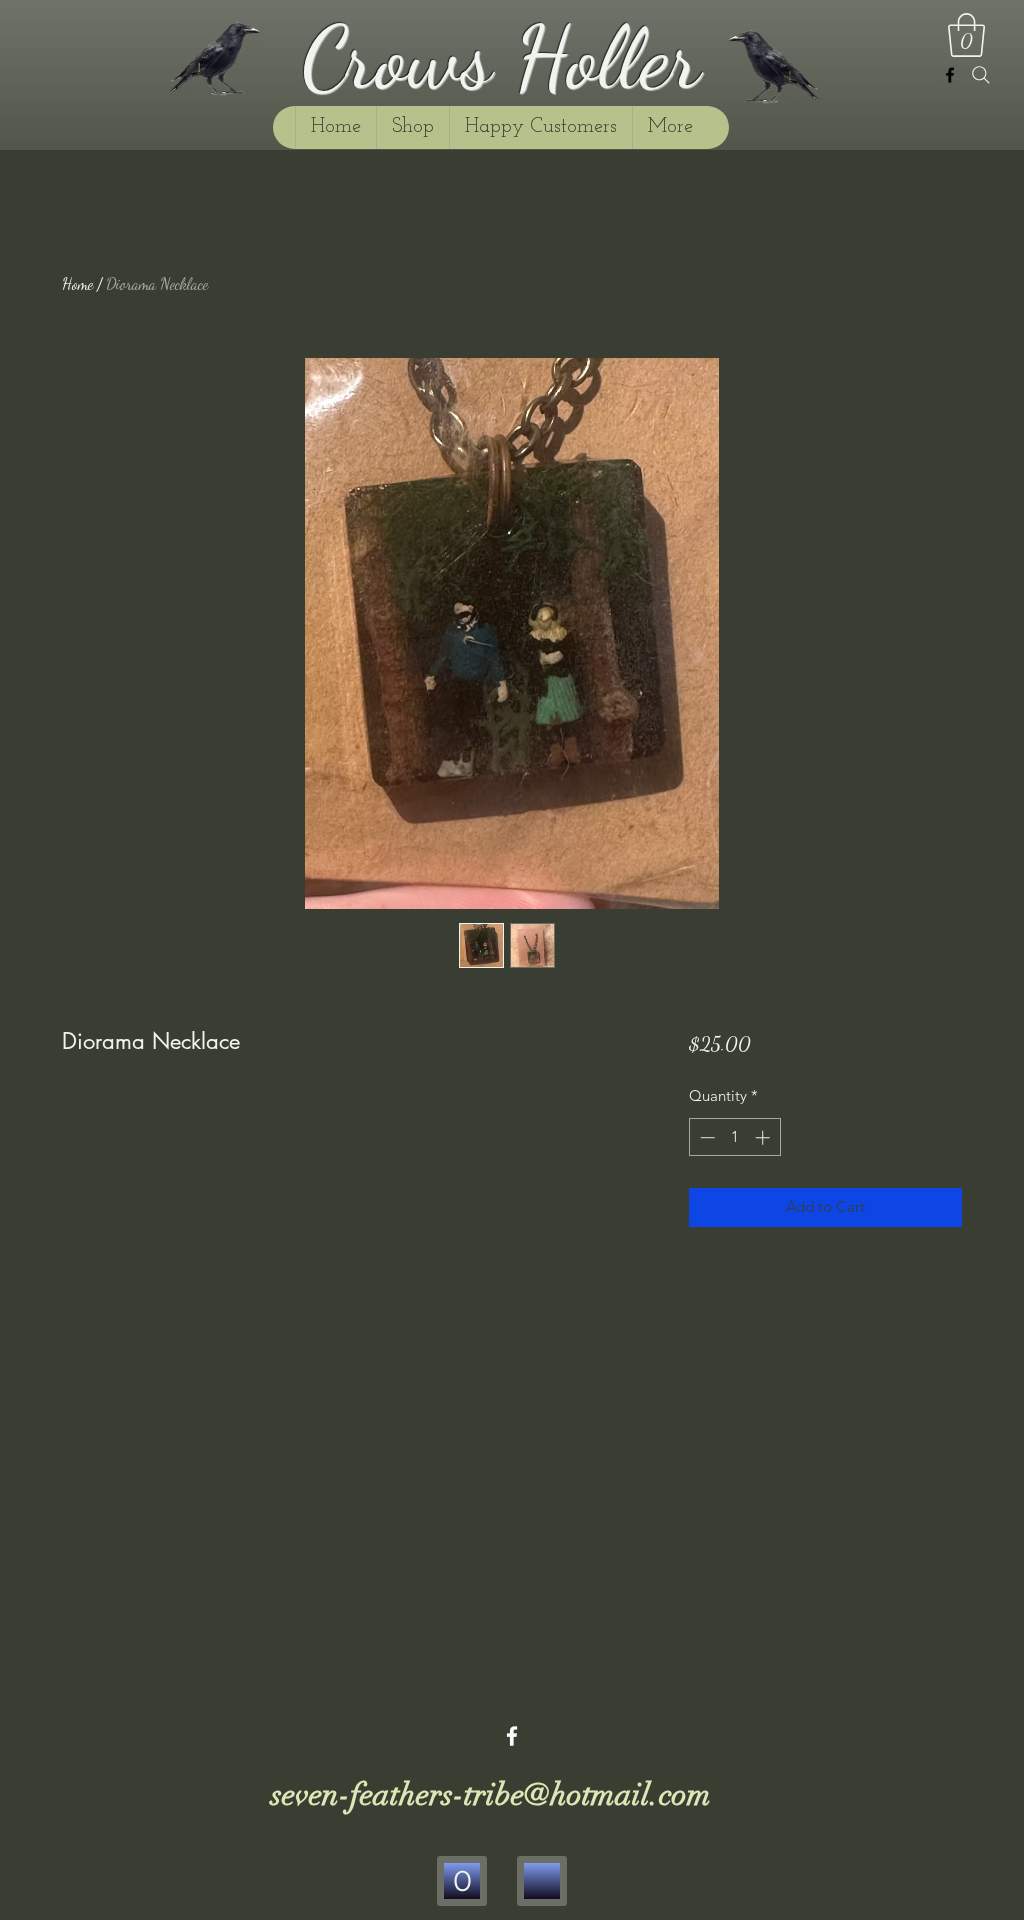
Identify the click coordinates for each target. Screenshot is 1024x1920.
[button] (966, 35)
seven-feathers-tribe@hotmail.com (491, 1795)
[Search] (981, 75)
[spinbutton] (734, 1137)
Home (77, 283)
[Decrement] (705, 1137)
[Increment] (764, 1137)
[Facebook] (950, 75)
